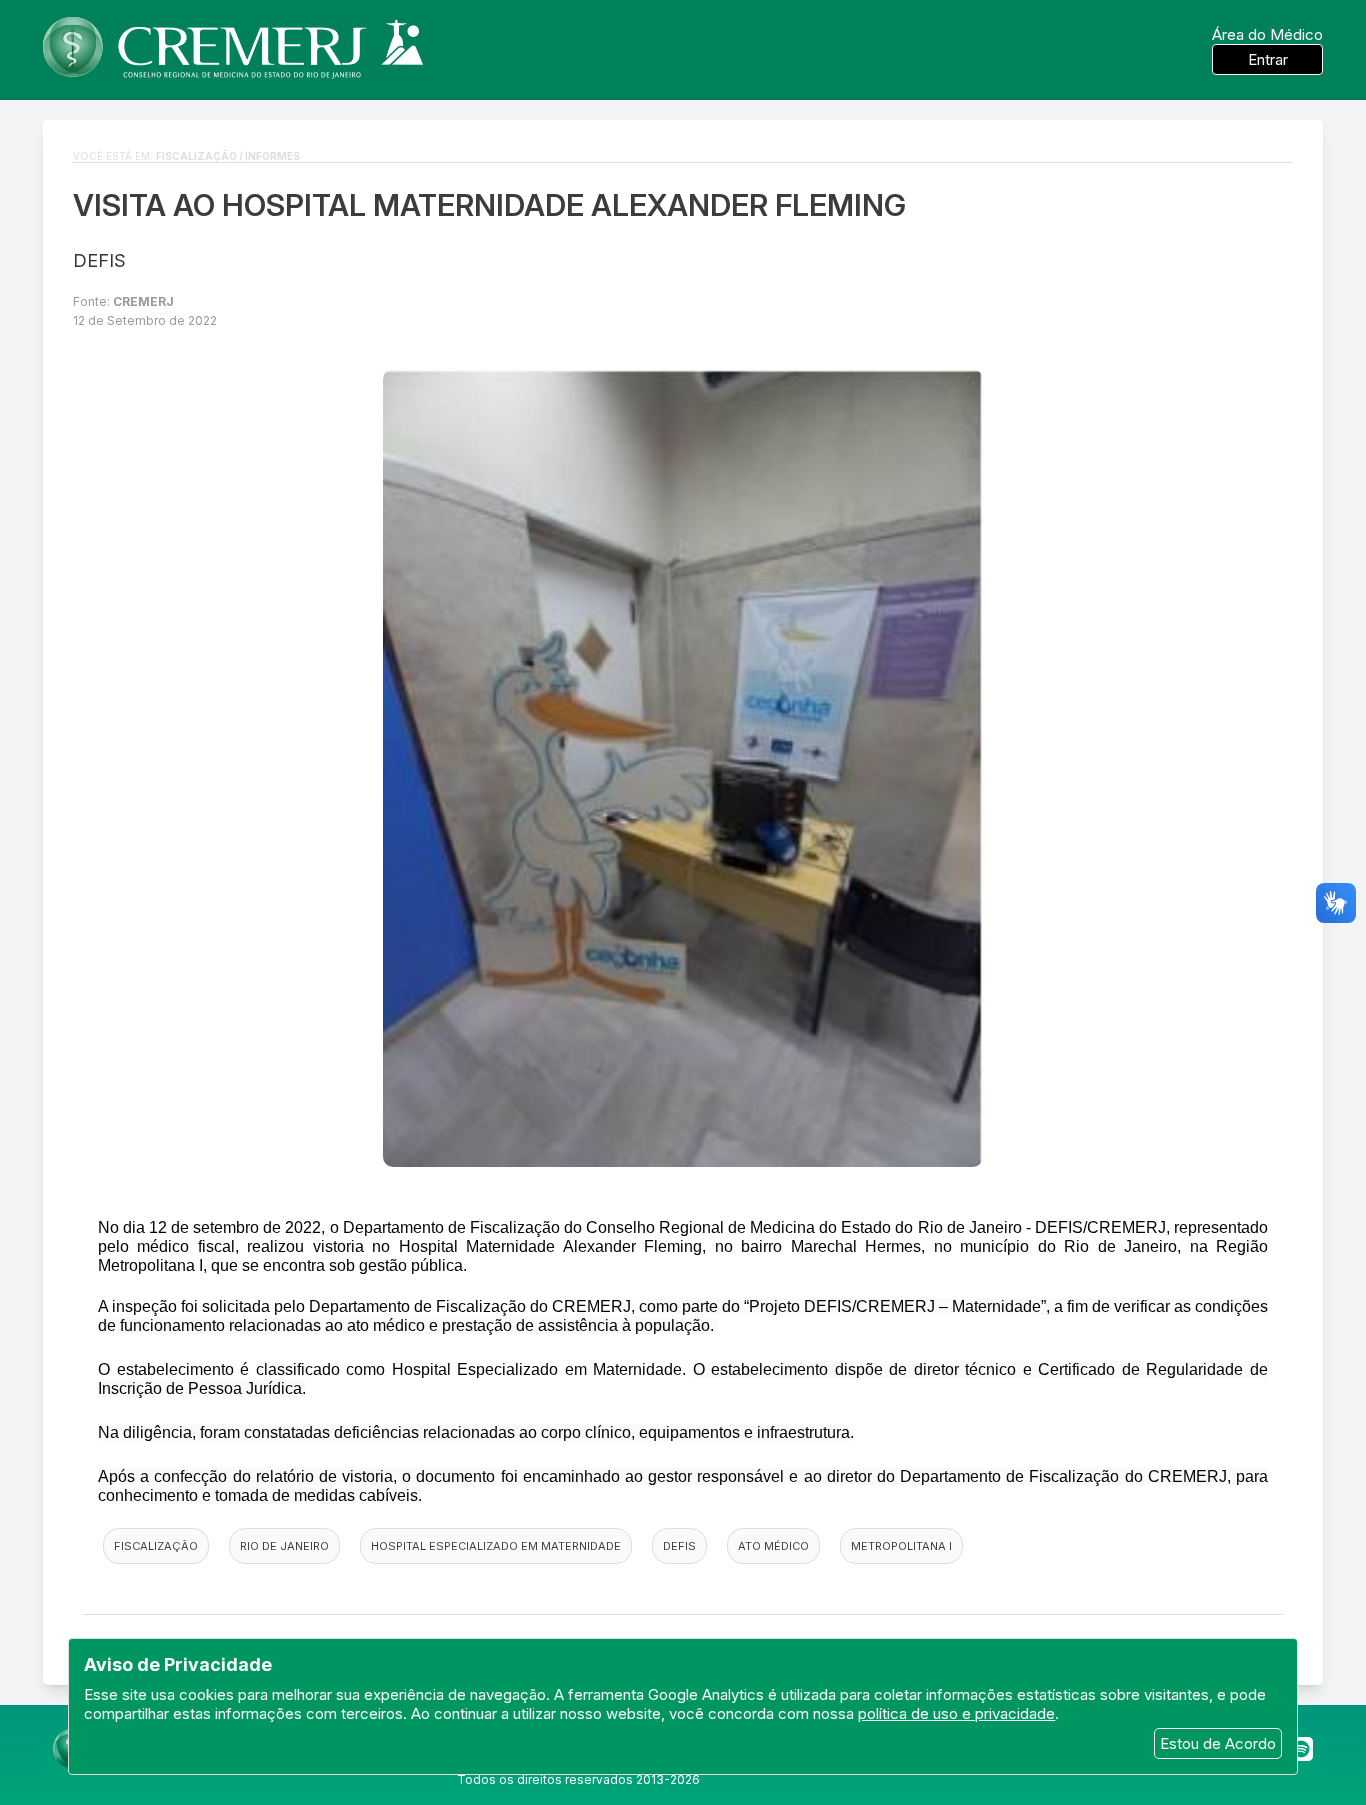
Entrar (1268, 59)
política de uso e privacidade (956, 1713)
